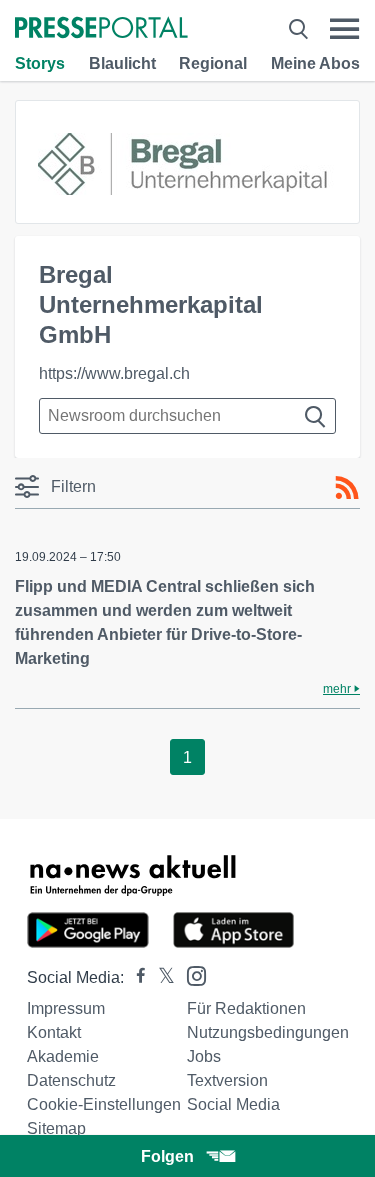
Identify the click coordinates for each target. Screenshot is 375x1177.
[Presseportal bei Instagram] (190, 974)
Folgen (167, 1156)
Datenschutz (71, 1080)
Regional (213, 63)
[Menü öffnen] (344, 29)
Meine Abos (315, 63)
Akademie (63, 1056)
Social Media (233, 1104)
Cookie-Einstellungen (104, 1104)
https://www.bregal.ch (114, 373)
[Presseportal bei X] (160, 977)
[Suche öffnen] (298, 29)
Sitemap (56, 1128)
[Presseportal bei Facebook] (135, 977)
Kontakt (54, 1032)
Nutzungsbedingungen (268, 1032)
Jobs (204, 1056)
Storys (40, 63)
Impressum (66, 1008)
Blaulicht (122, 63)
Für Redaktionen (246, 1008)
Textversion (227, 1080)
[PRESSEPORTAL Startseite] (101, 29)
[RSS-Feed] (347, 488)
